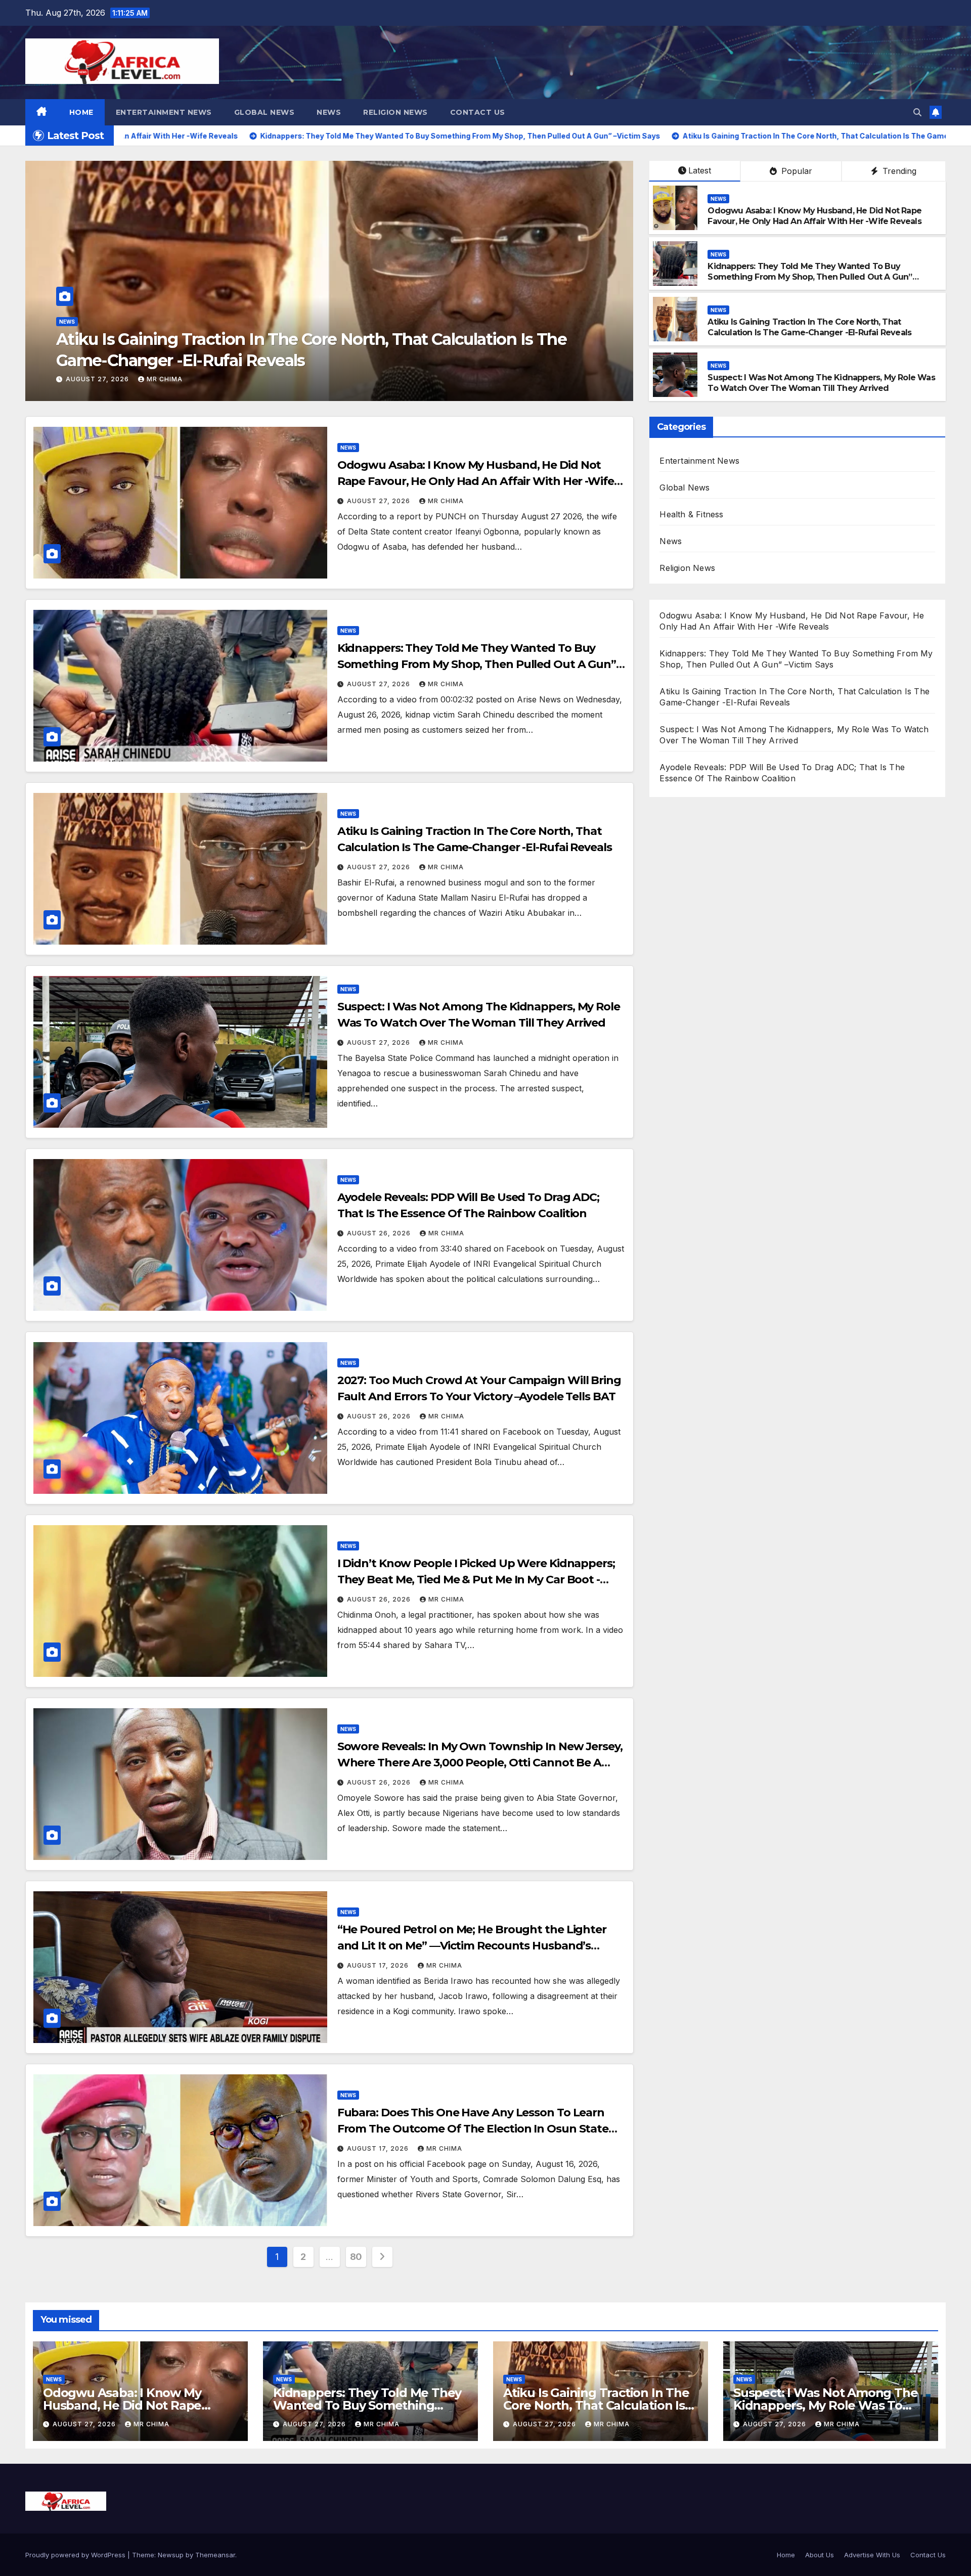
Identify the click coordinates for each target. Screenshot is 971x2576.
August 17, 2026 (379, 1965)
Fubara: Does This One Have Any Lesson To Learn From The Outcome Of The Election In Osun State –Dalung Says (473, 2129)
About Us (820, 2555)
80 (356, 2257)
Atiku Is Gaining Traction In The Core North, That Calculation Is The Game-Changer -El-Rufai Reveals (809, 327)
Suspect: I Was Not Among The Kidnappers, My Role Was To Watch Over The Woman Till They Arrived (821, 383)
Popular (796, 171)
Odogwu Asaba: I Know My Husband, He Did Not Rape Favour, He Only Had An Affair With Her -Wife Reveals (814, 216)
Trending (898, 171)
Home (81, 112)
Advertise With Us (872, 2555)
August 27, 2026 (380, 501)
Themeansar (215, 2555)
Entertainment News (164, 112)
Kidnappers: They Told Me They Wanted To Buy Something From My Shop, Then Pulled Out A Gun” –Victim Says (810, 277)
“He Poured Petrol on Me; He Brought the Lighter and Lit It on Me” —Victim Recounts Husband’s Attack (472, 1946)
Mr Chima (165, 379)
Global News (264, 112)
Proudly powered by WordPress (76, 2555)
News (329, 112)
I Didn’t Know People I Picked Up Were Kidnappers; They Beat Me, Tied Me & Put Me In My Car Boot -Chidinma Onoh (476, 1580)
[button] (917, 112)
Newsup (171, 2555)
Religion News (395, 112)
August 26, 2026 (99, 379)
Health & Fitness (691, 514)
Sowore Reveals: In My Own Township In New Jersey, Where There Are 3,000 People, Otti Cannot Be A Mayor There (480, 1763)
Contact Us (478, 112)
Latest (700, 170)
